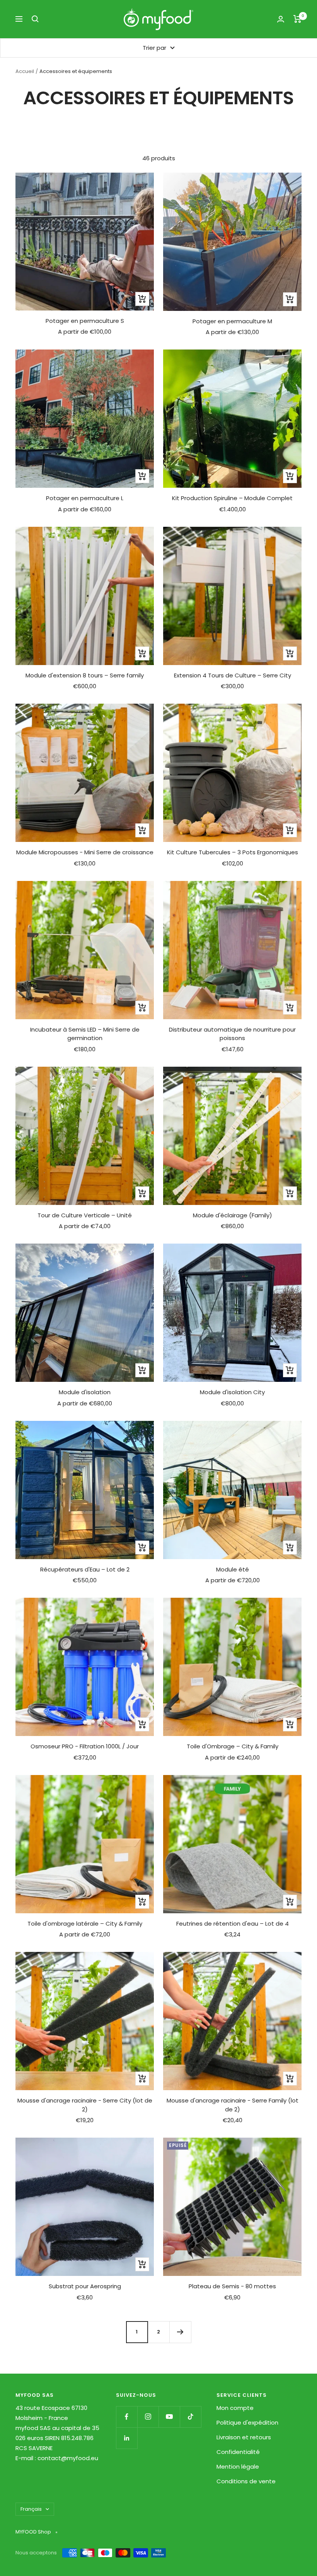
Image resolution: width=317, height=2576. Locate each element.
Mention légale (238, 2467)
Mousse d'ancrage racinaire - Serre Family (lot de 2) (233, 2105)
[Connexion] (281, 19)
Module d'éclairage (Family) (233, 1215)
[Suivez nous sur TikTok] (190, 2417)
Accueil (25, 71)
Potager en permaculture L (85, 498)
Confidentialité (238, 2452)
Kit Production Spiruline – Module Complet (232, 498)
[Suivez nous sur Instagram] (148, 2417)
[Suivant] (180, 2332)
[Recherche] (35, 19)
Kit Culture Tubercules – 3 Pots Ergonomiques (233, 852)
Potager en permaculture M (232, 321)
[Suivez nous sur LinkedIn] (127, 2438)
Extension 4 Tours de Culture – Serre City (233, 675)
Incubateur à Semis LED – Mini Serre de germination (85, 1034)
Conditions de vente (246, 2481)
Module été (233, 1569)
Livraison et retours (244, 2437)
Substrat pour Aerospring (85, 2286)
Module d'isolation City (232, 1392)
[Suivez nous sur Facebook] (127, 2417)
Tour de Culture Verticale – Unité (85, 1215)
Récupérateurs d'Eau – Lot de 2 (85, 1569)
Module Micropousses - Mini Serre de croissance (85, 852)
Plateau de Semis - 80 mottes (232, 2286)
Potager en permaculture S (85, 321)
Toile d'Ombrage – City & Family (233, 1746)
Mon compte (235, 2408)
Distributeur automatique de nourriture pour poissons (232, 1034)
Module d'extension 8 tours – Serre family (85, 675)
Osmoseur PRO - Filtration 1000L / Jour (85, 1746)
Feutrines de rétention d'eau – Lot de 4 (233, 1924)
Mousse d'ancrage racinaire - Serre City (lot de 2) (85, 2105)
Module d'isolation (85, 1392)
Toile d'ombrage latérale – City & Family (85, 1924)
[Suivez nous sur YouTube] (169, 2417)
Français (31, 2509)
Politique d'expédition (247, 2422)
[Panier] (297, 19)
